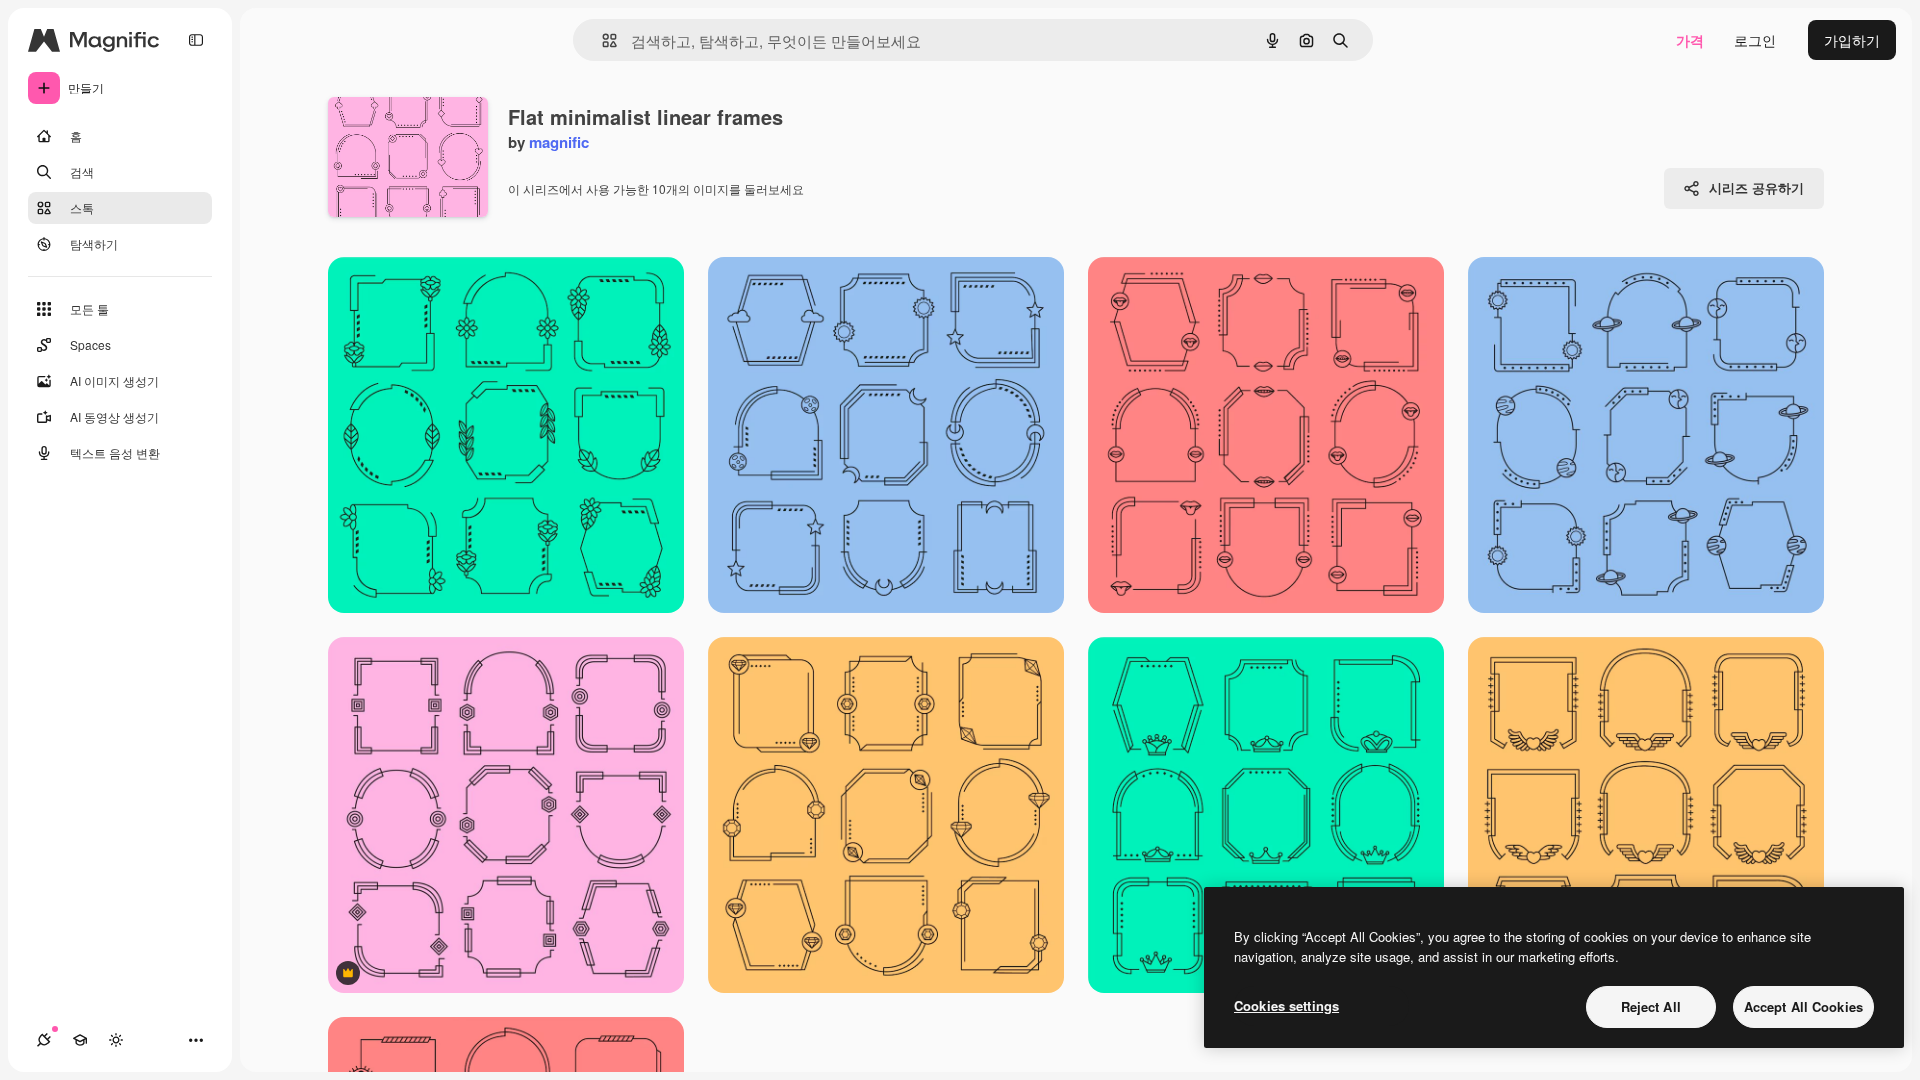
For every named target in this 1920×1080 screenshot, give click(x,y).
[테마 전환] (116, 1040)
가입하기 (1852, 40)
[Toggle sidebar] (196, 40)
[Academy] (80, 1040)
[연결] (44, 1040)
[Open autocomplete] (601, 40)
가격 (1690, 40)
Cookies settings (1286, 1005)
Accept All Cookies (1803, 1006)
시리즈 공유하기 (1756, 187)
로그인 (1755, 40)
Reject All (1651, 1006)
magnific (559, 142)
